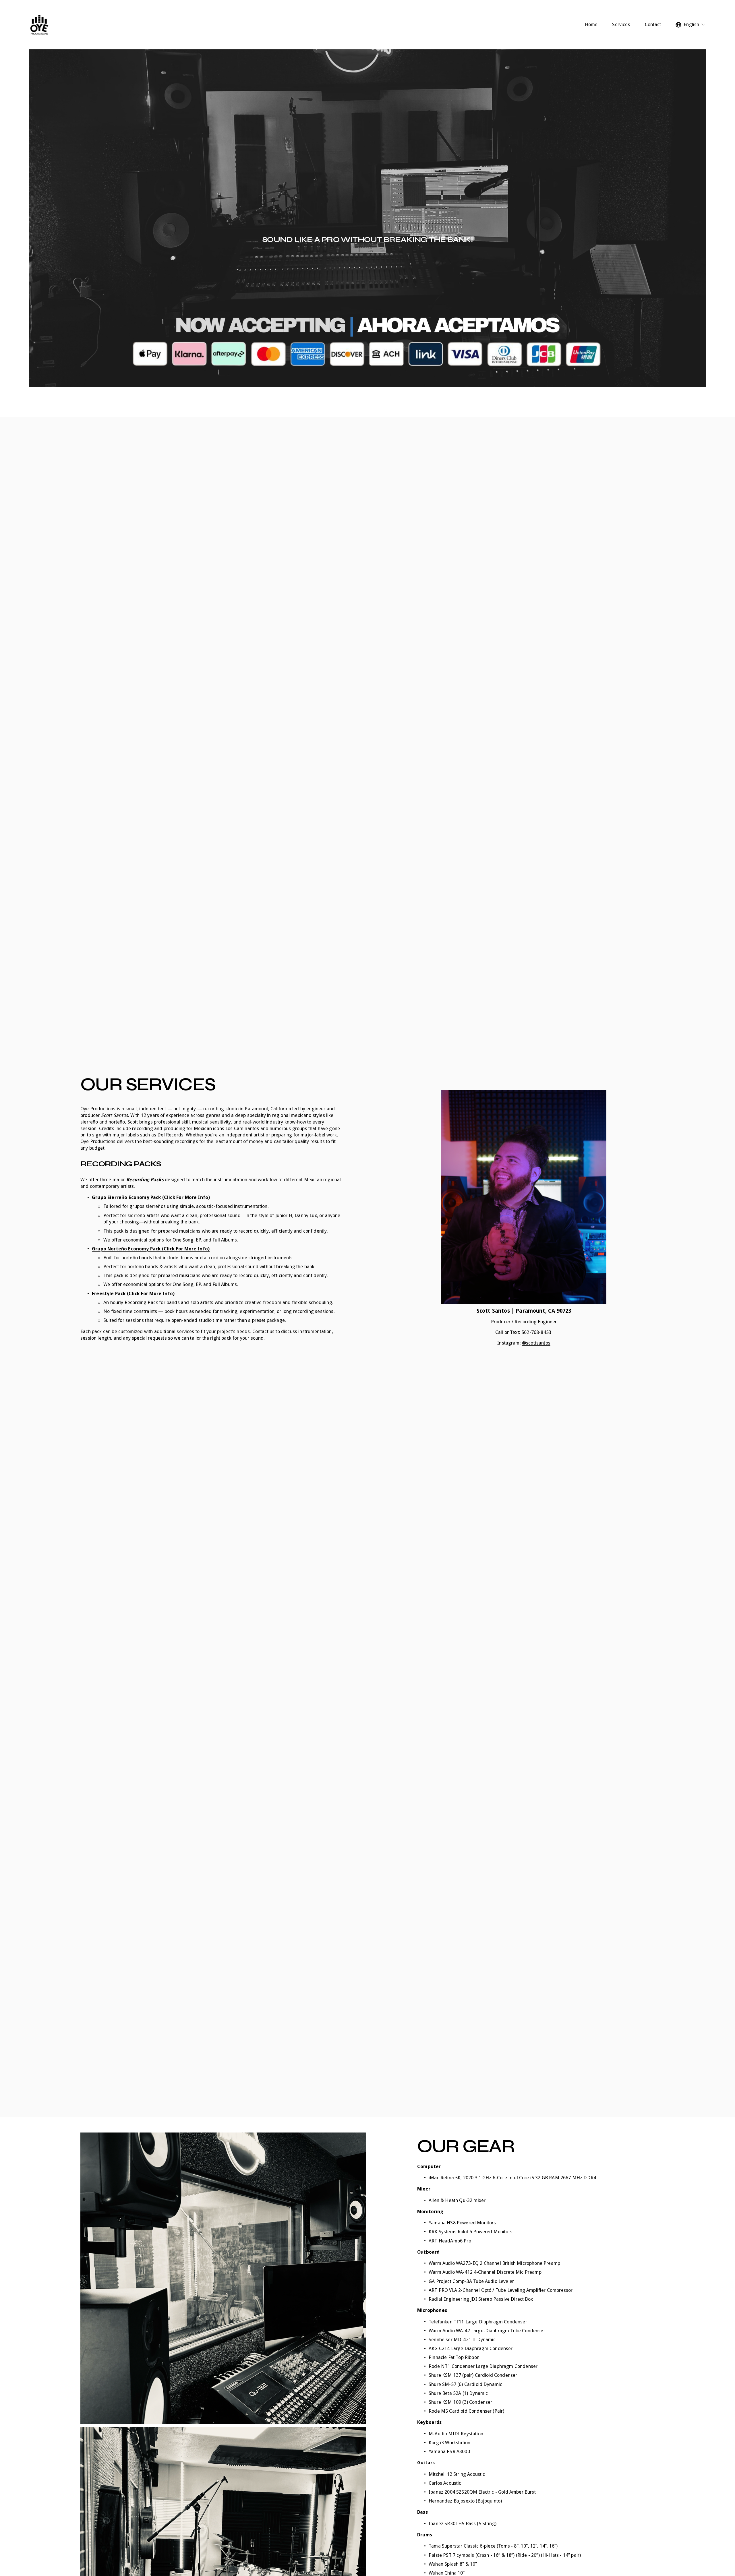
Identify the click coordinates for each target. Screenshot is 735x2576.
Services (621, 25)
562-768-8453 (536, 1332)
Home (591, 25)
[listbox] (690, 25)
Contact (653, 25)
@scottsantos (536, 1343)
